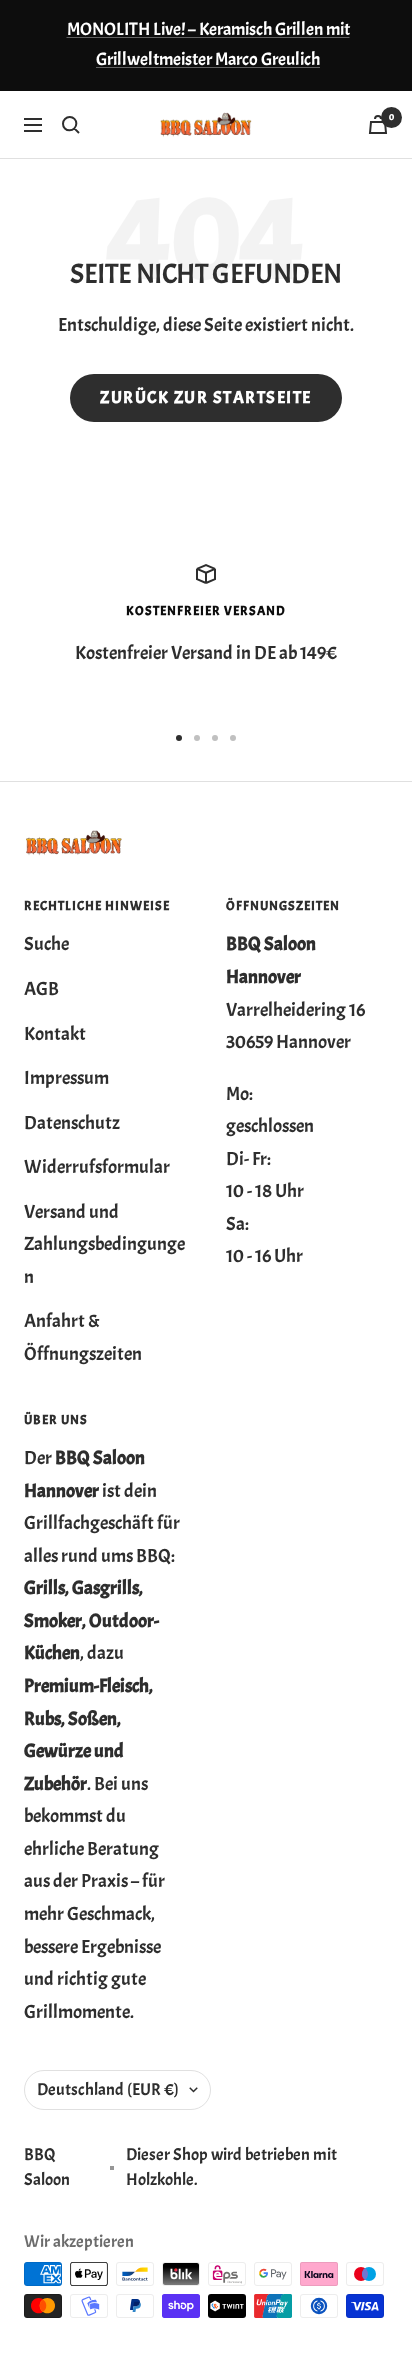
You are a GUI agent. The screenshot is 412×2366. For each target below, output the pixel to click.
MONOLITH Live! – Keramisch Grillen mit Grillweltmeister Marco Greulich (208, 44)
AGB (41, 989)
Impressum (66, 1078)
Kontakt (55, 1034)
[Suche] (71, 125)
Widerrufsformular (97, 1167)
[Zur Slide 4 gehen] (233, 738)
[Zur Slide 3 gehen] (215, 738)
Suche (46, 944)
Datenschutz (72, 1123)
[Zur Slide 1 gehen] (179, 738)
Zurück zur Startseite (206, 397)
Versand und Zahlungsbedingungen (104, 1244)
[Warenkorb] (378, 124)
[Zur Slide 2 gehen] (197, 738)
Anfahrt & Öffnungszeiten (83, 1337)
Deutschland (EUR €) (108, 2089)
